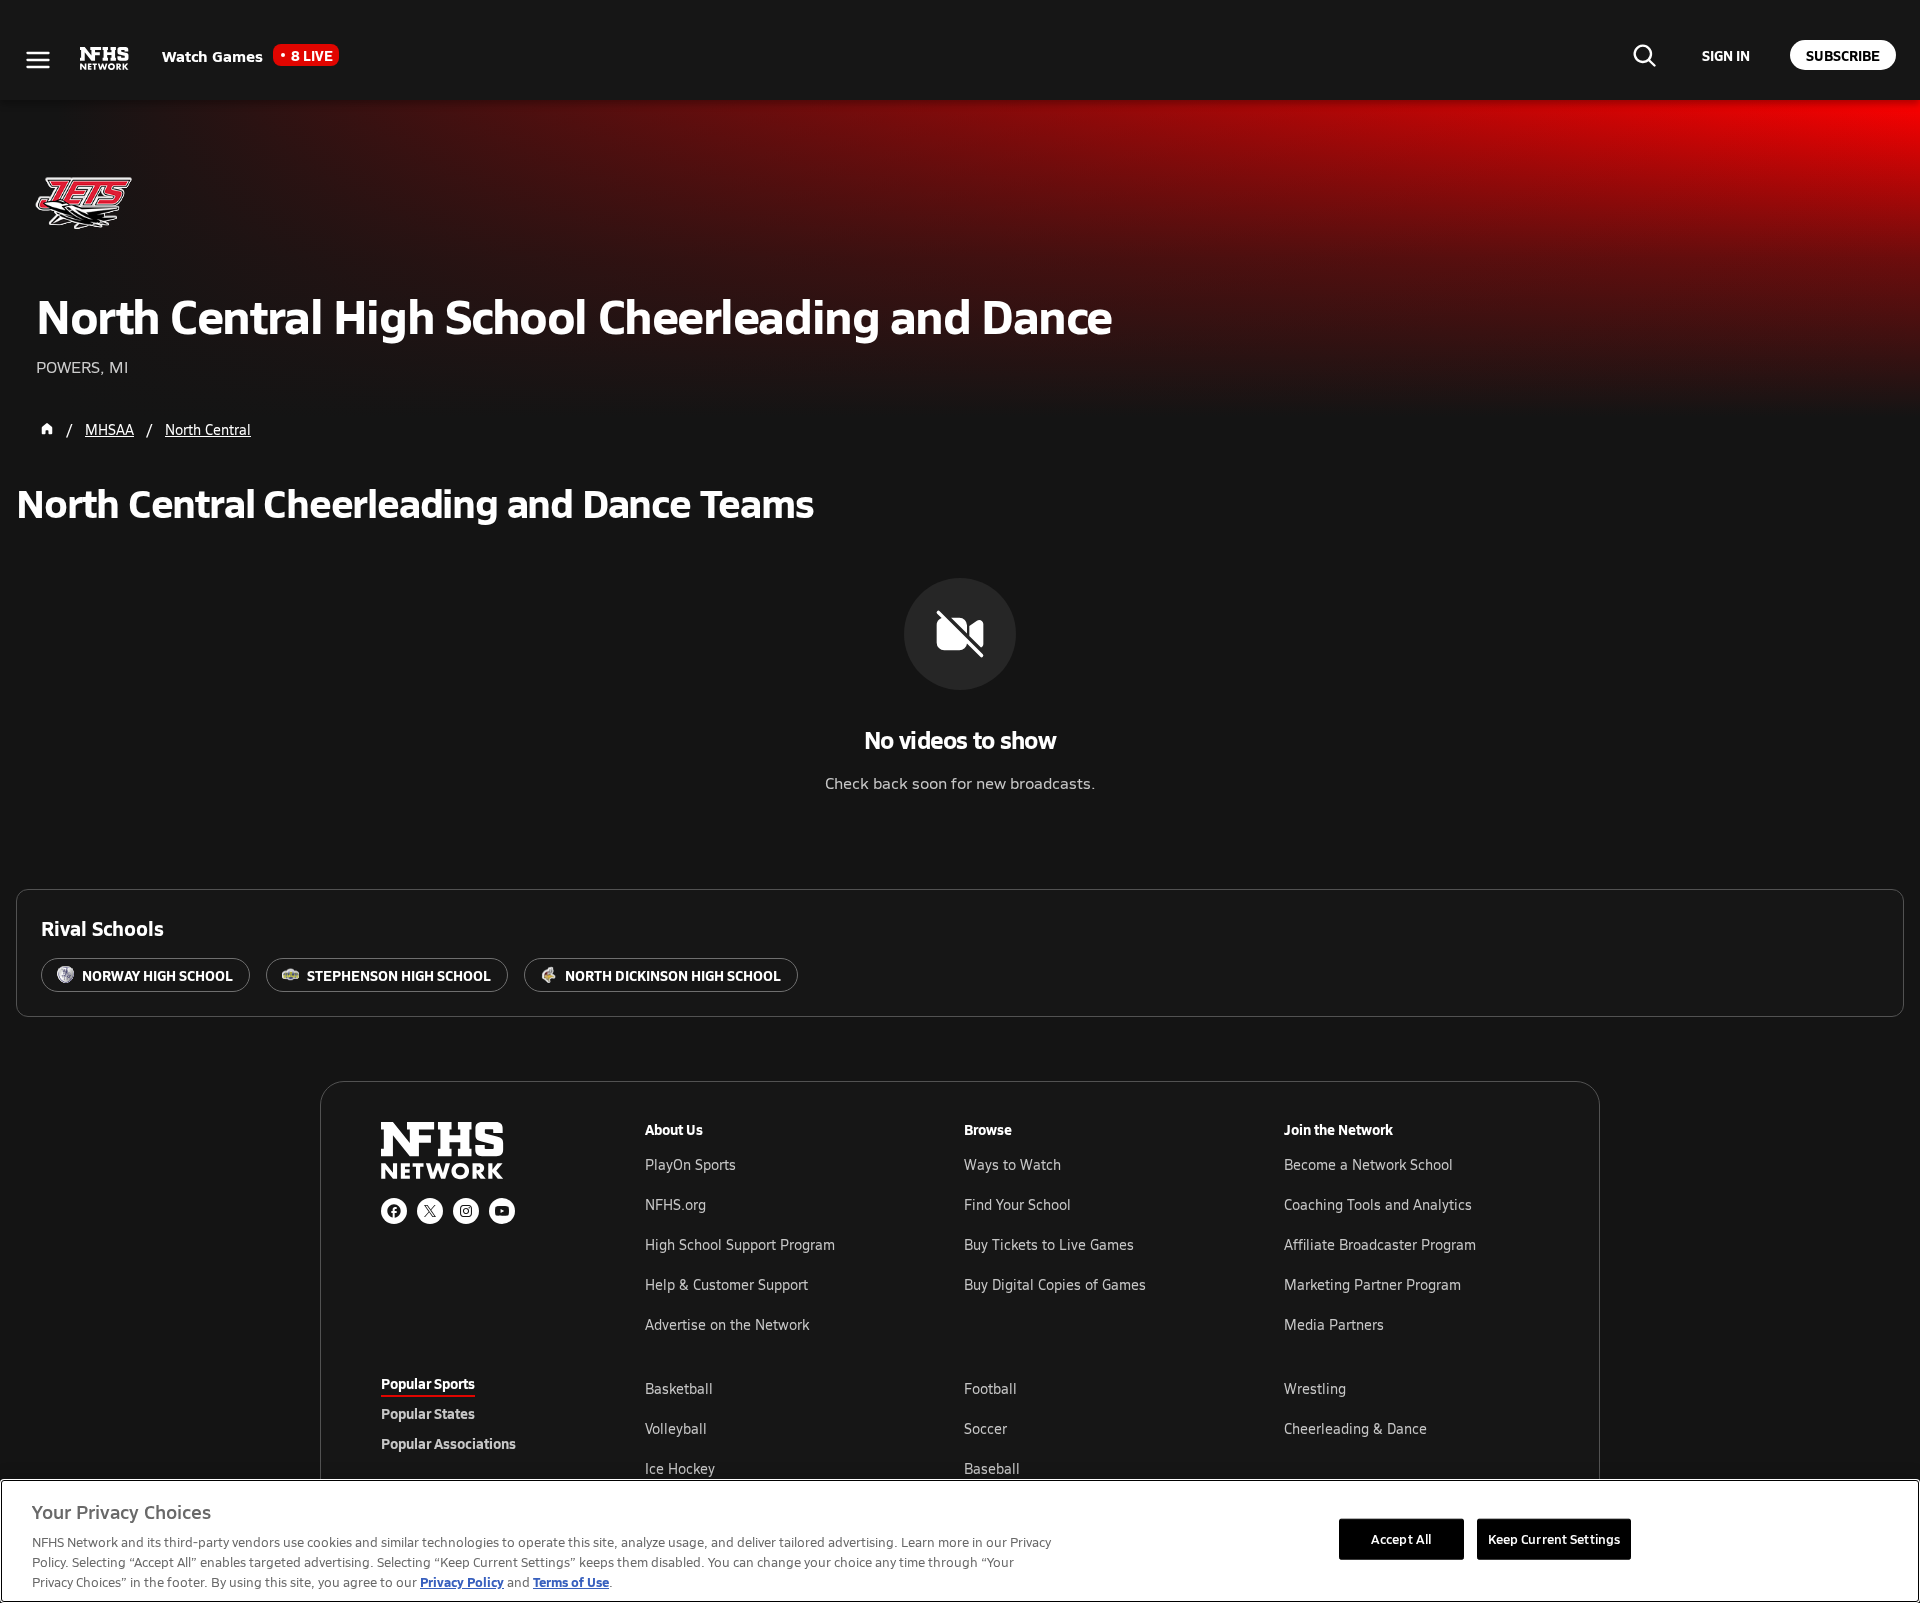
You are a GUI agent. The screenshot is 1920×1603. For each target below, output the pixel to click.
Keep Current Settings (1554, 1538)
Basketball (679, 1388)
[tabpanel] (1092, 1428)
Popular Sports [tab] (428, 1383)
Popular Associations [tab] (448, 1443)
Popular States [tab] (428, 1413)
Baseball (992, 1468)
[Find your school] (1644, 55)
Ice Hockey (680, 1468)
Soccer (985, 1428)
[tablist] (481, 1413)
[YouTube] (502, 1211)
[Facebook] (394, 1211)
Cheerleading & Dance (1355, 1428)
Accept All (1401, 1538)
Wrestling (1315, 1388)
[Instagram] (466, 1211)
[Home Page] (47, 429)
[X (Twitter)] (430, 1211)
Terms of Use (571, 1581)
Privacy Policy (462, 1581)
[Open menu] (38, 60)
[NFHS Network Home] (105, 59)
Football (990, 1388)
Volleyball (676, 1428)
